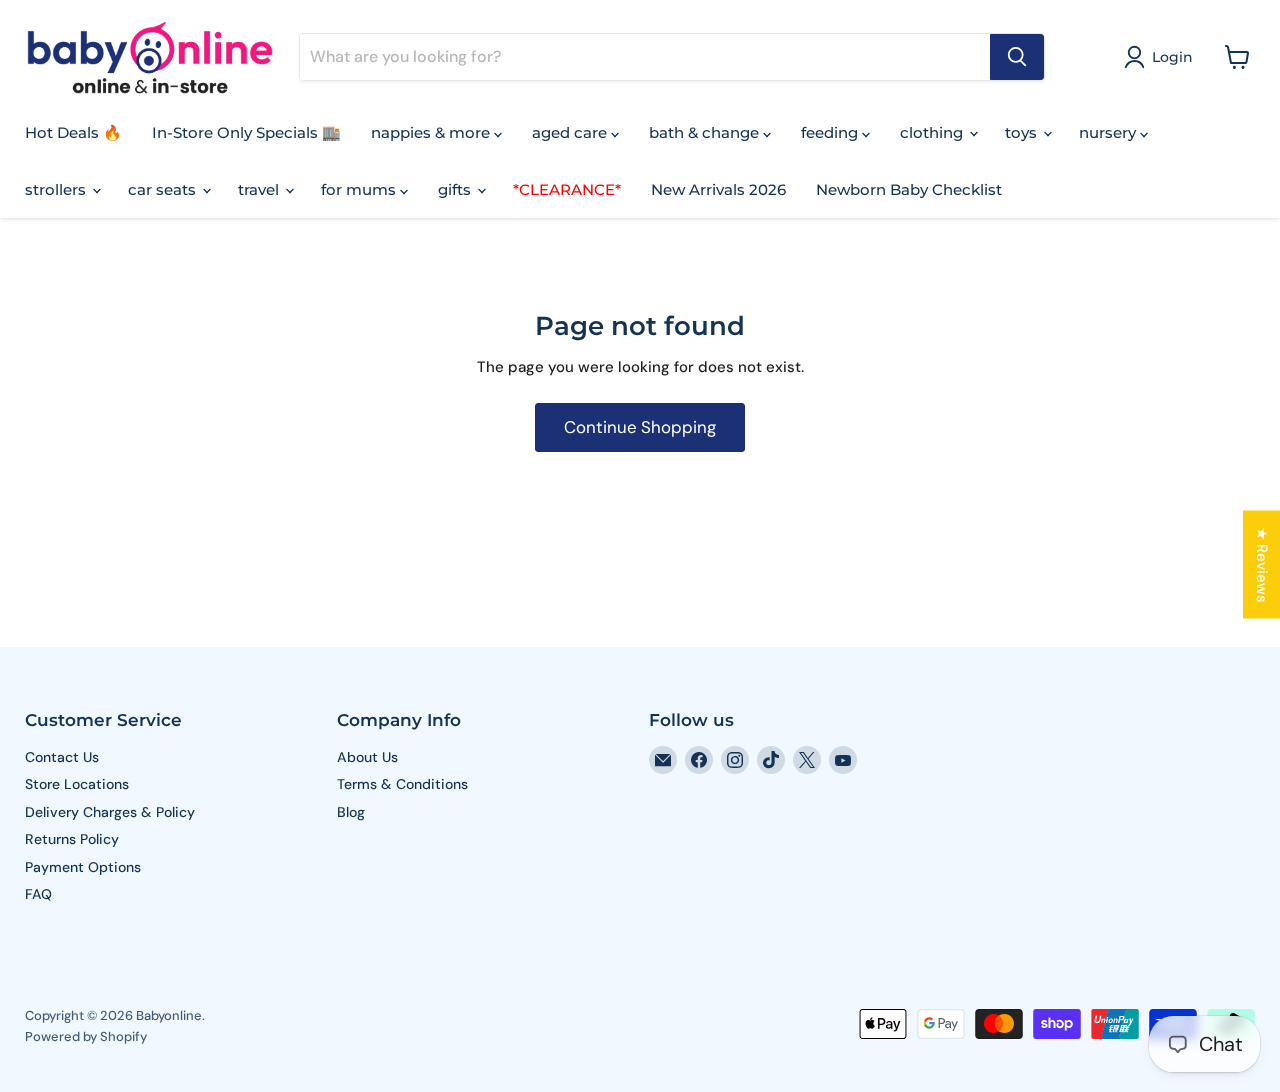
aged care (571, 132)
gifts (456, 189)
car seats (164, 189)
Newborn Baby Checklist (909, 189)
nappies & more (432, 132)
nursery (1109, 132)
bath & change (706, 132)
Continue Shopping (640, 427)
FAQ (38, 894)
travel (260, 189)
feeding (831, 132)
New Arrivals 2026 (718, 189)
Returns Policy (72, 839)
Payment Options (83, 867)
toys (1023, 132)
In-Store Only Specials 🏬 (246, 132)
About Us (367, 757)
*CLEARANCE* (567, 189)
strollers (57, 189)
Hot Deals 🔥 (73, 132)
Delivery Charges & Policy (110, 812)
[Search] (1017, 57)
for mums (360, 189)
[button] (1162, 57)
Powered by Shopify (86, 1036)
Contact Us (62, 757)
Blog (351, 812)
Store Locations (77, 784)
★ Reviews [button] (1262, 565)
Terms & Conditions (402, 784)
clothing (933, 132)
